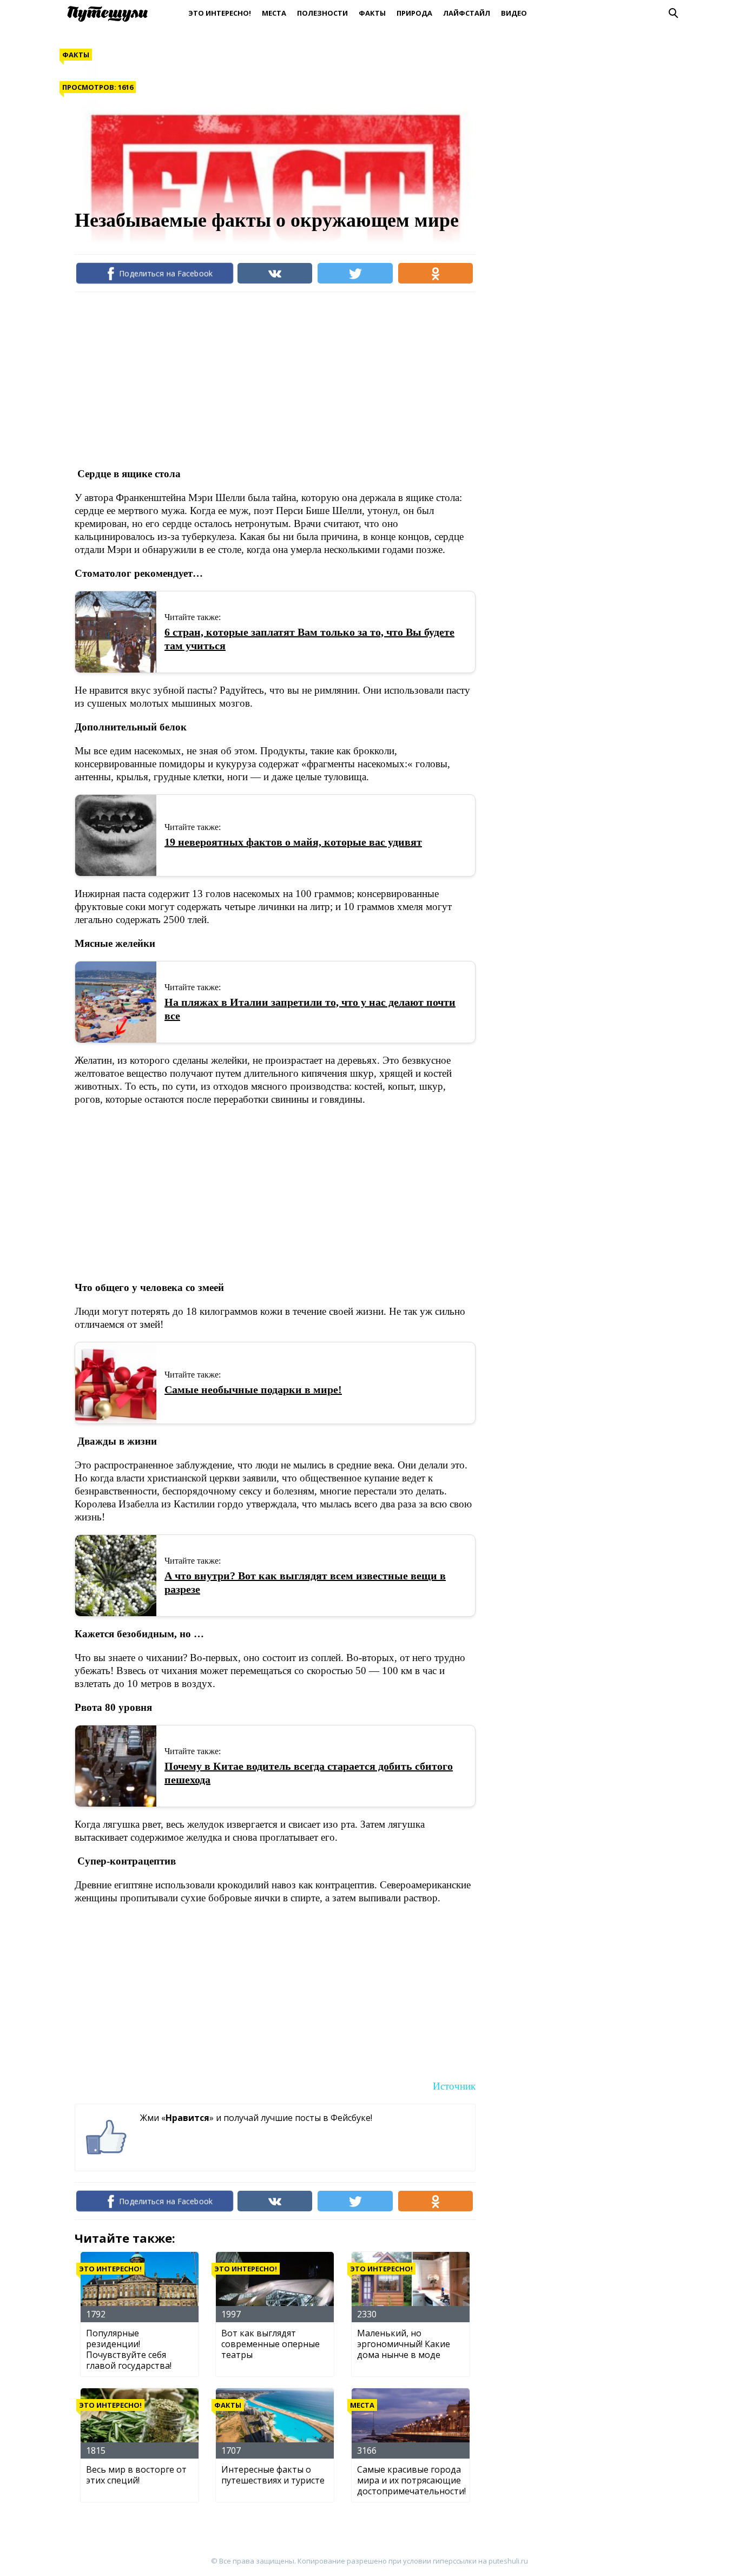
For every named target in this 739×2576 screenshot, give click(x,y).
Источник (454, 2086)
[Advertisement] (272, 379)
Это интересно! (220, 13)
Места (274, 13)
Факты (372, 13)
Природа (414, 13)
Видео (514, 13)
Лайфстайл (467, 13)
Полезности (322, 13)
